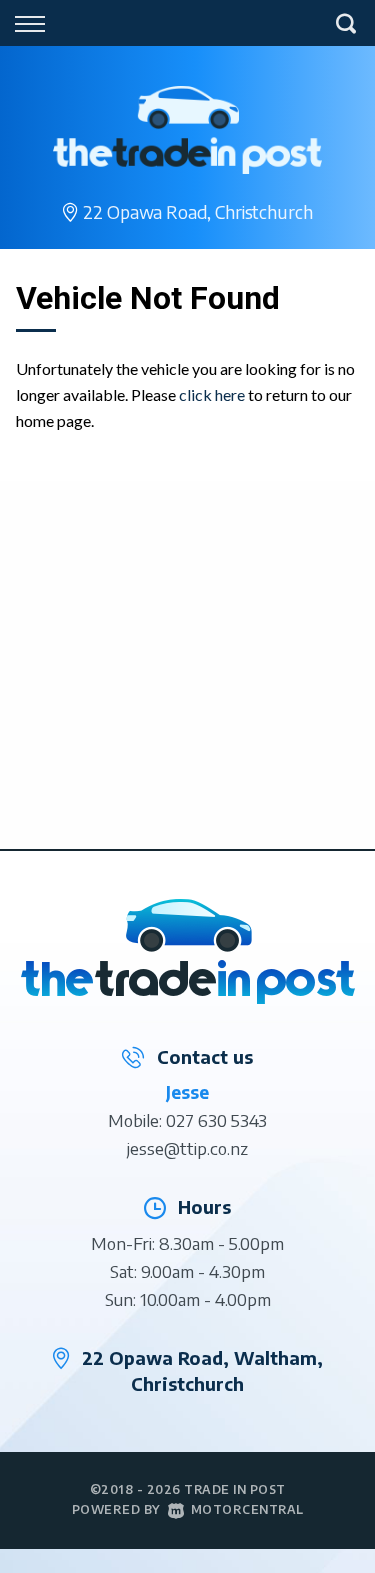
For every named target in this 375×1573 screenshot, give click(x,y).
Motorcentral (247, 1509)
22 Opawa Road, (197, 211)
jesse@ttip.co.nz (187, 1148)
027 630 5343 (216, 1120)
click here (212, 394)
